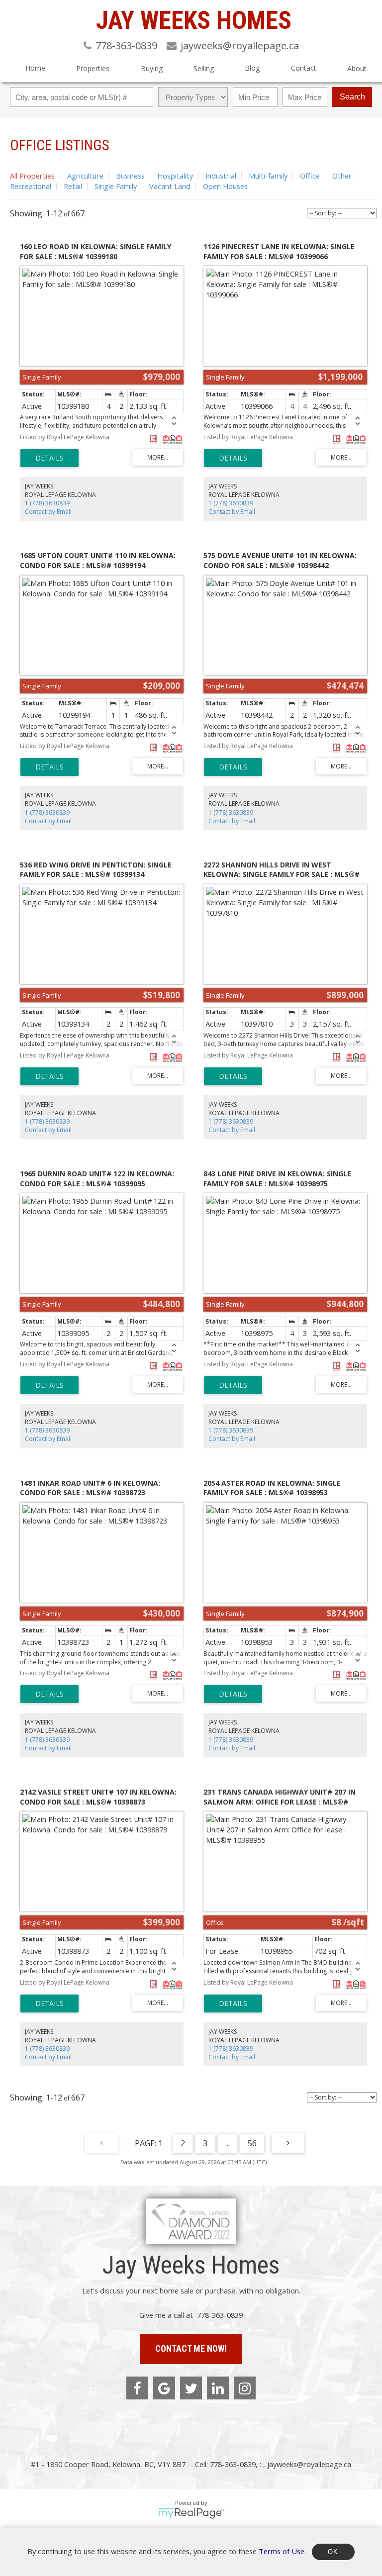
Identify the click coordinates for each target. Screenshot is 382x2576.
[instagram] (245, 2388)
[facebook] (137, 2388)
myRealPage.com (191, 2513)
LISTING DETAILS (49, 458)
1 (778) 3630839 (47, 503)
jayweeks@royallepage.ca (309, 2464)
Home (35, 68)
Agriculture (85, 176)
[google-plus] (164, 2388)
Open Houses (225, 186)
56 (252, 2143)
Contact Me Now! (191, 2348)
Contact (304, 68)
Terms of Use (282, 2551)
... (228, 2143)
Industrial (221, 176)
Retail (73, 186)
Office (310, 176)
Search (352, 97)
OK (333, 2552)
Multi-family (268, 176)
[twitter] (191, 2388)
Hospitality (175, 176)
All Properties (32, 176)
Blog (252, 68)
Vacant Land (170, 186)
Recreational (31, 186)
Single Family (116, 186)
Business (130, 176)
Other (342, 176)
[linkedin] (218, 2388)
